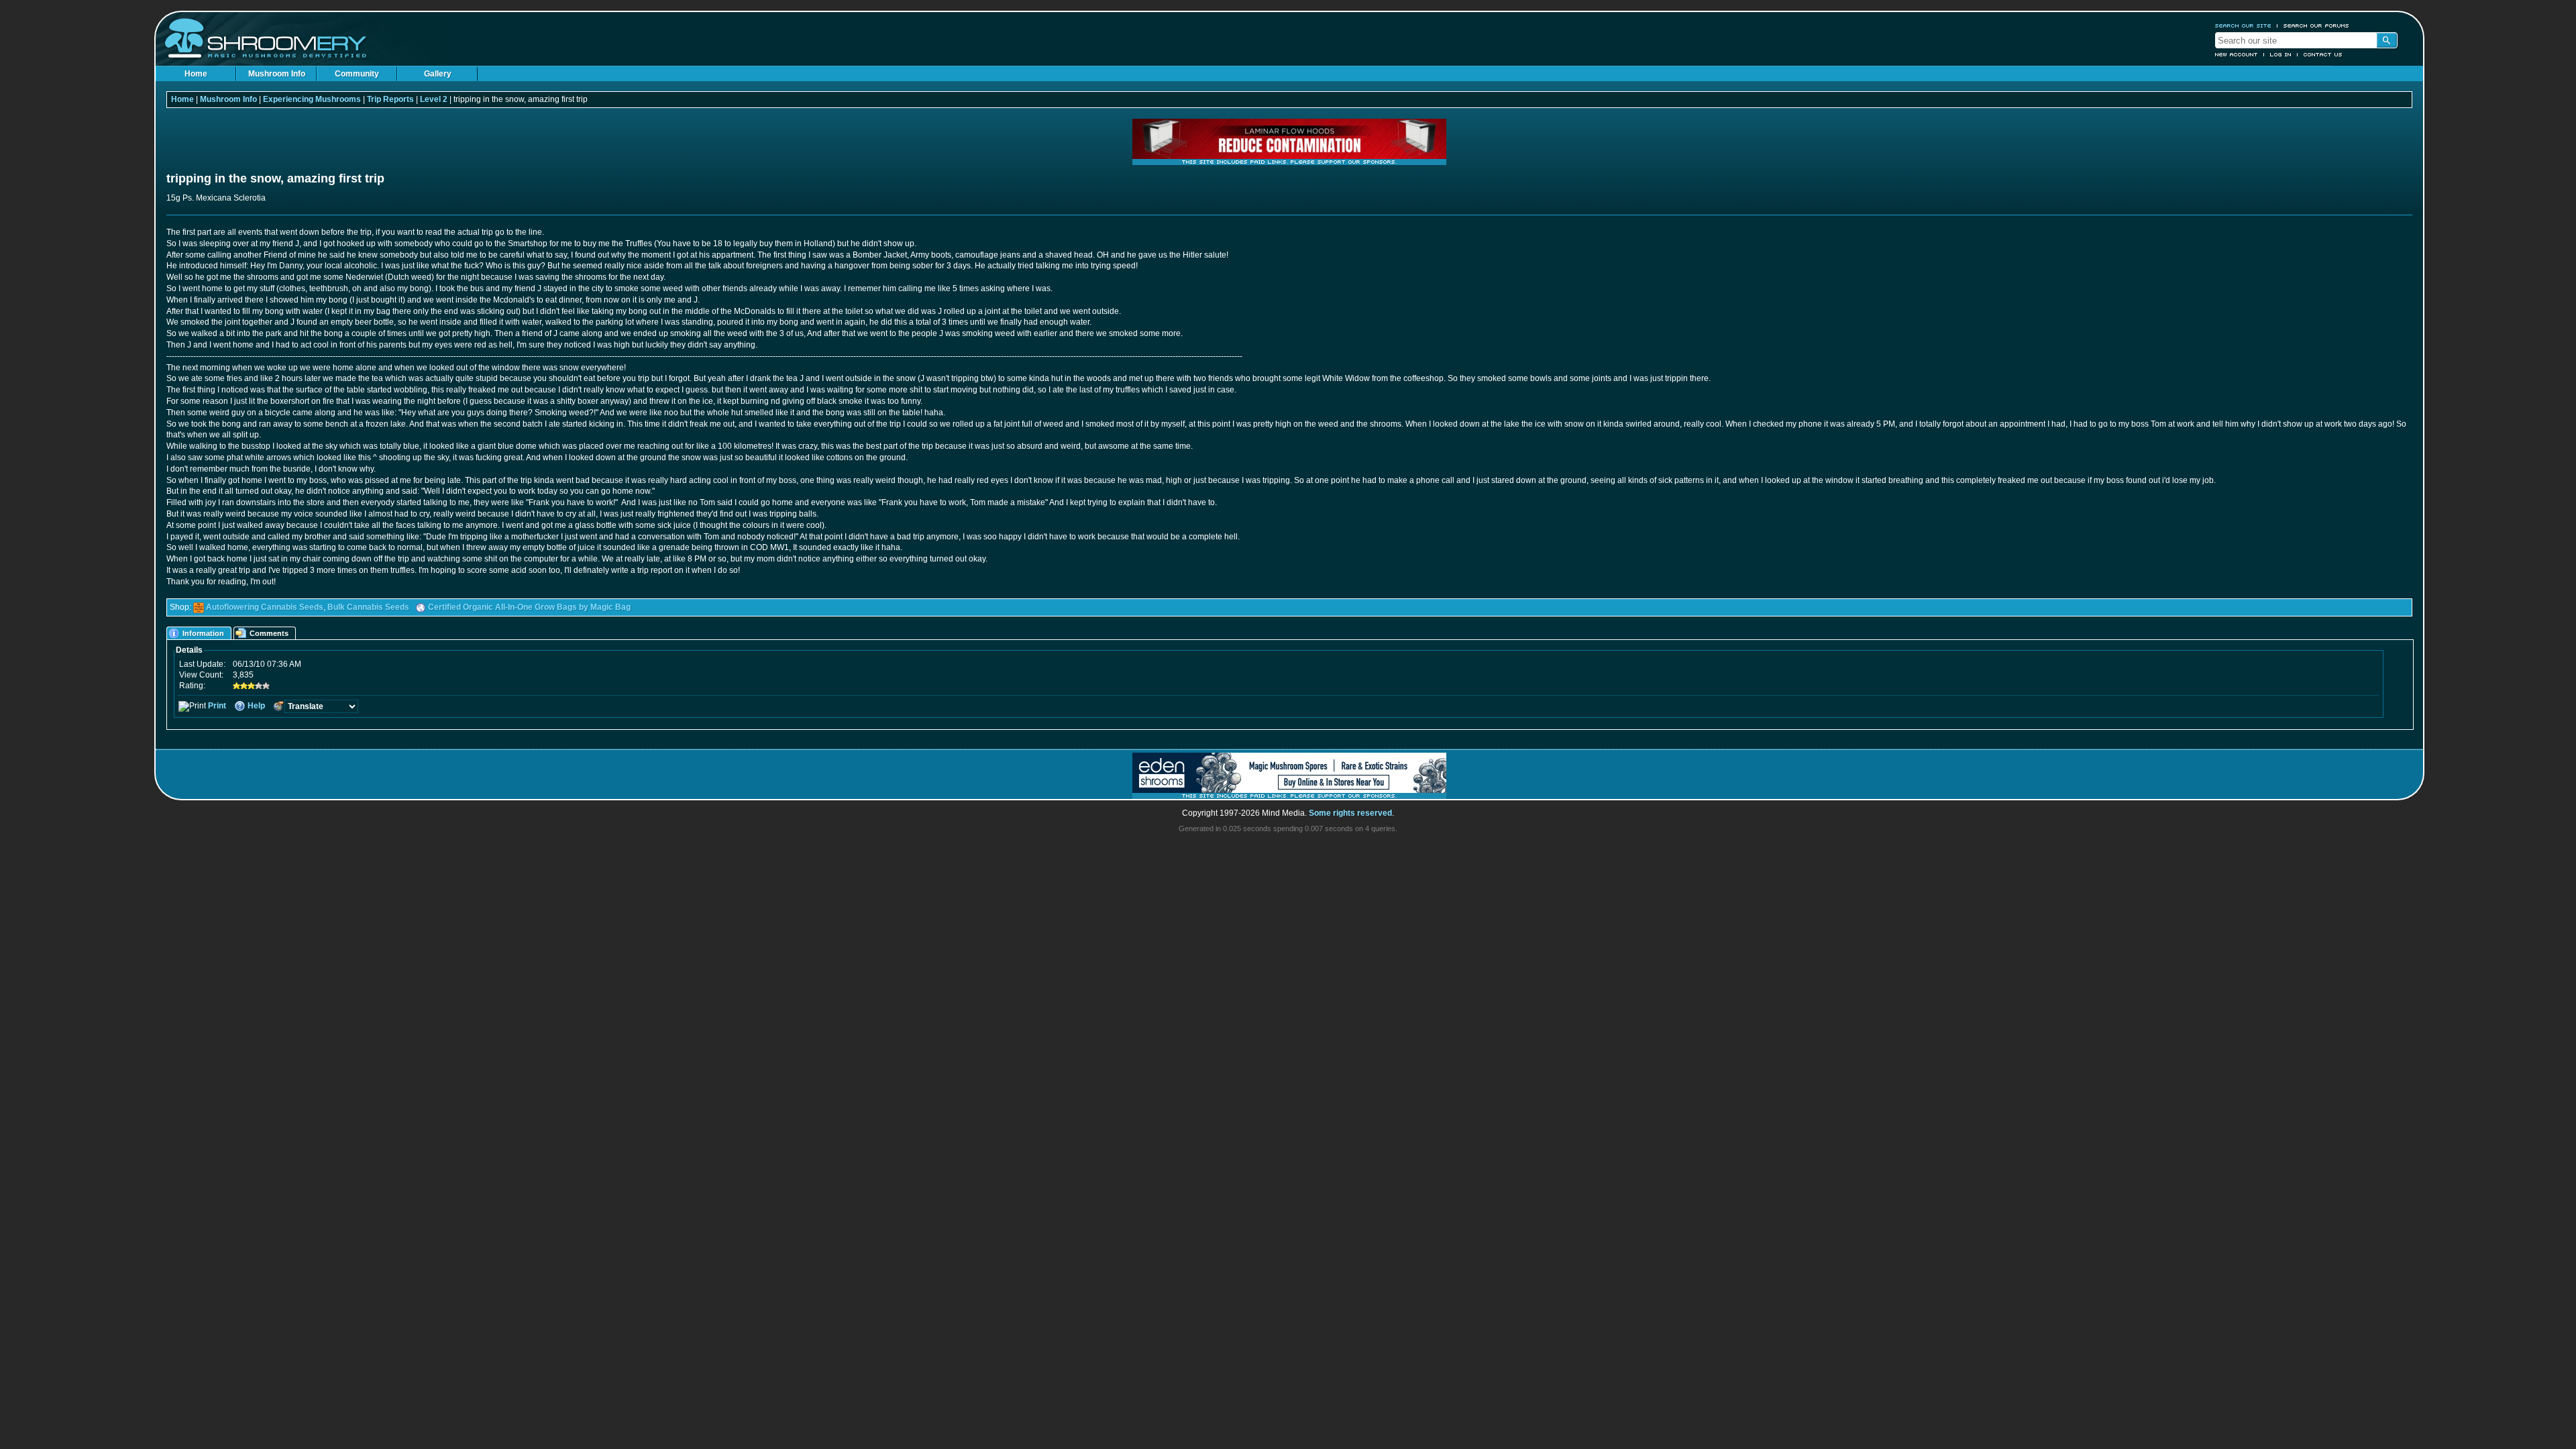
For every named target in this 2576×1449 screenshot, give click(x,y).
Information (203, 633)
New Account (2237, 54)
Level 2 (434, 99)
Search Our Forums (2316, 25)
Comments (269, 633)
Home (196, 74)
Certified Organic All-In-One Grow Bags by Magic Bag (529, 607)
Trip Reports (390, 99)
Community (357, 74)
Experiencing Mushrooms (312, 99)
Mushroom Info (277, 74)
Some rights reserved (1350, 813)
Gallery (438, 74)
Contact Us (2323, 54)
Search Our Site (2243, 25)
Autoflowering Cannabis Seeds (265, 607)
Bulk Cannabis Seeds (368, 607)
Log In (2281, 54)
